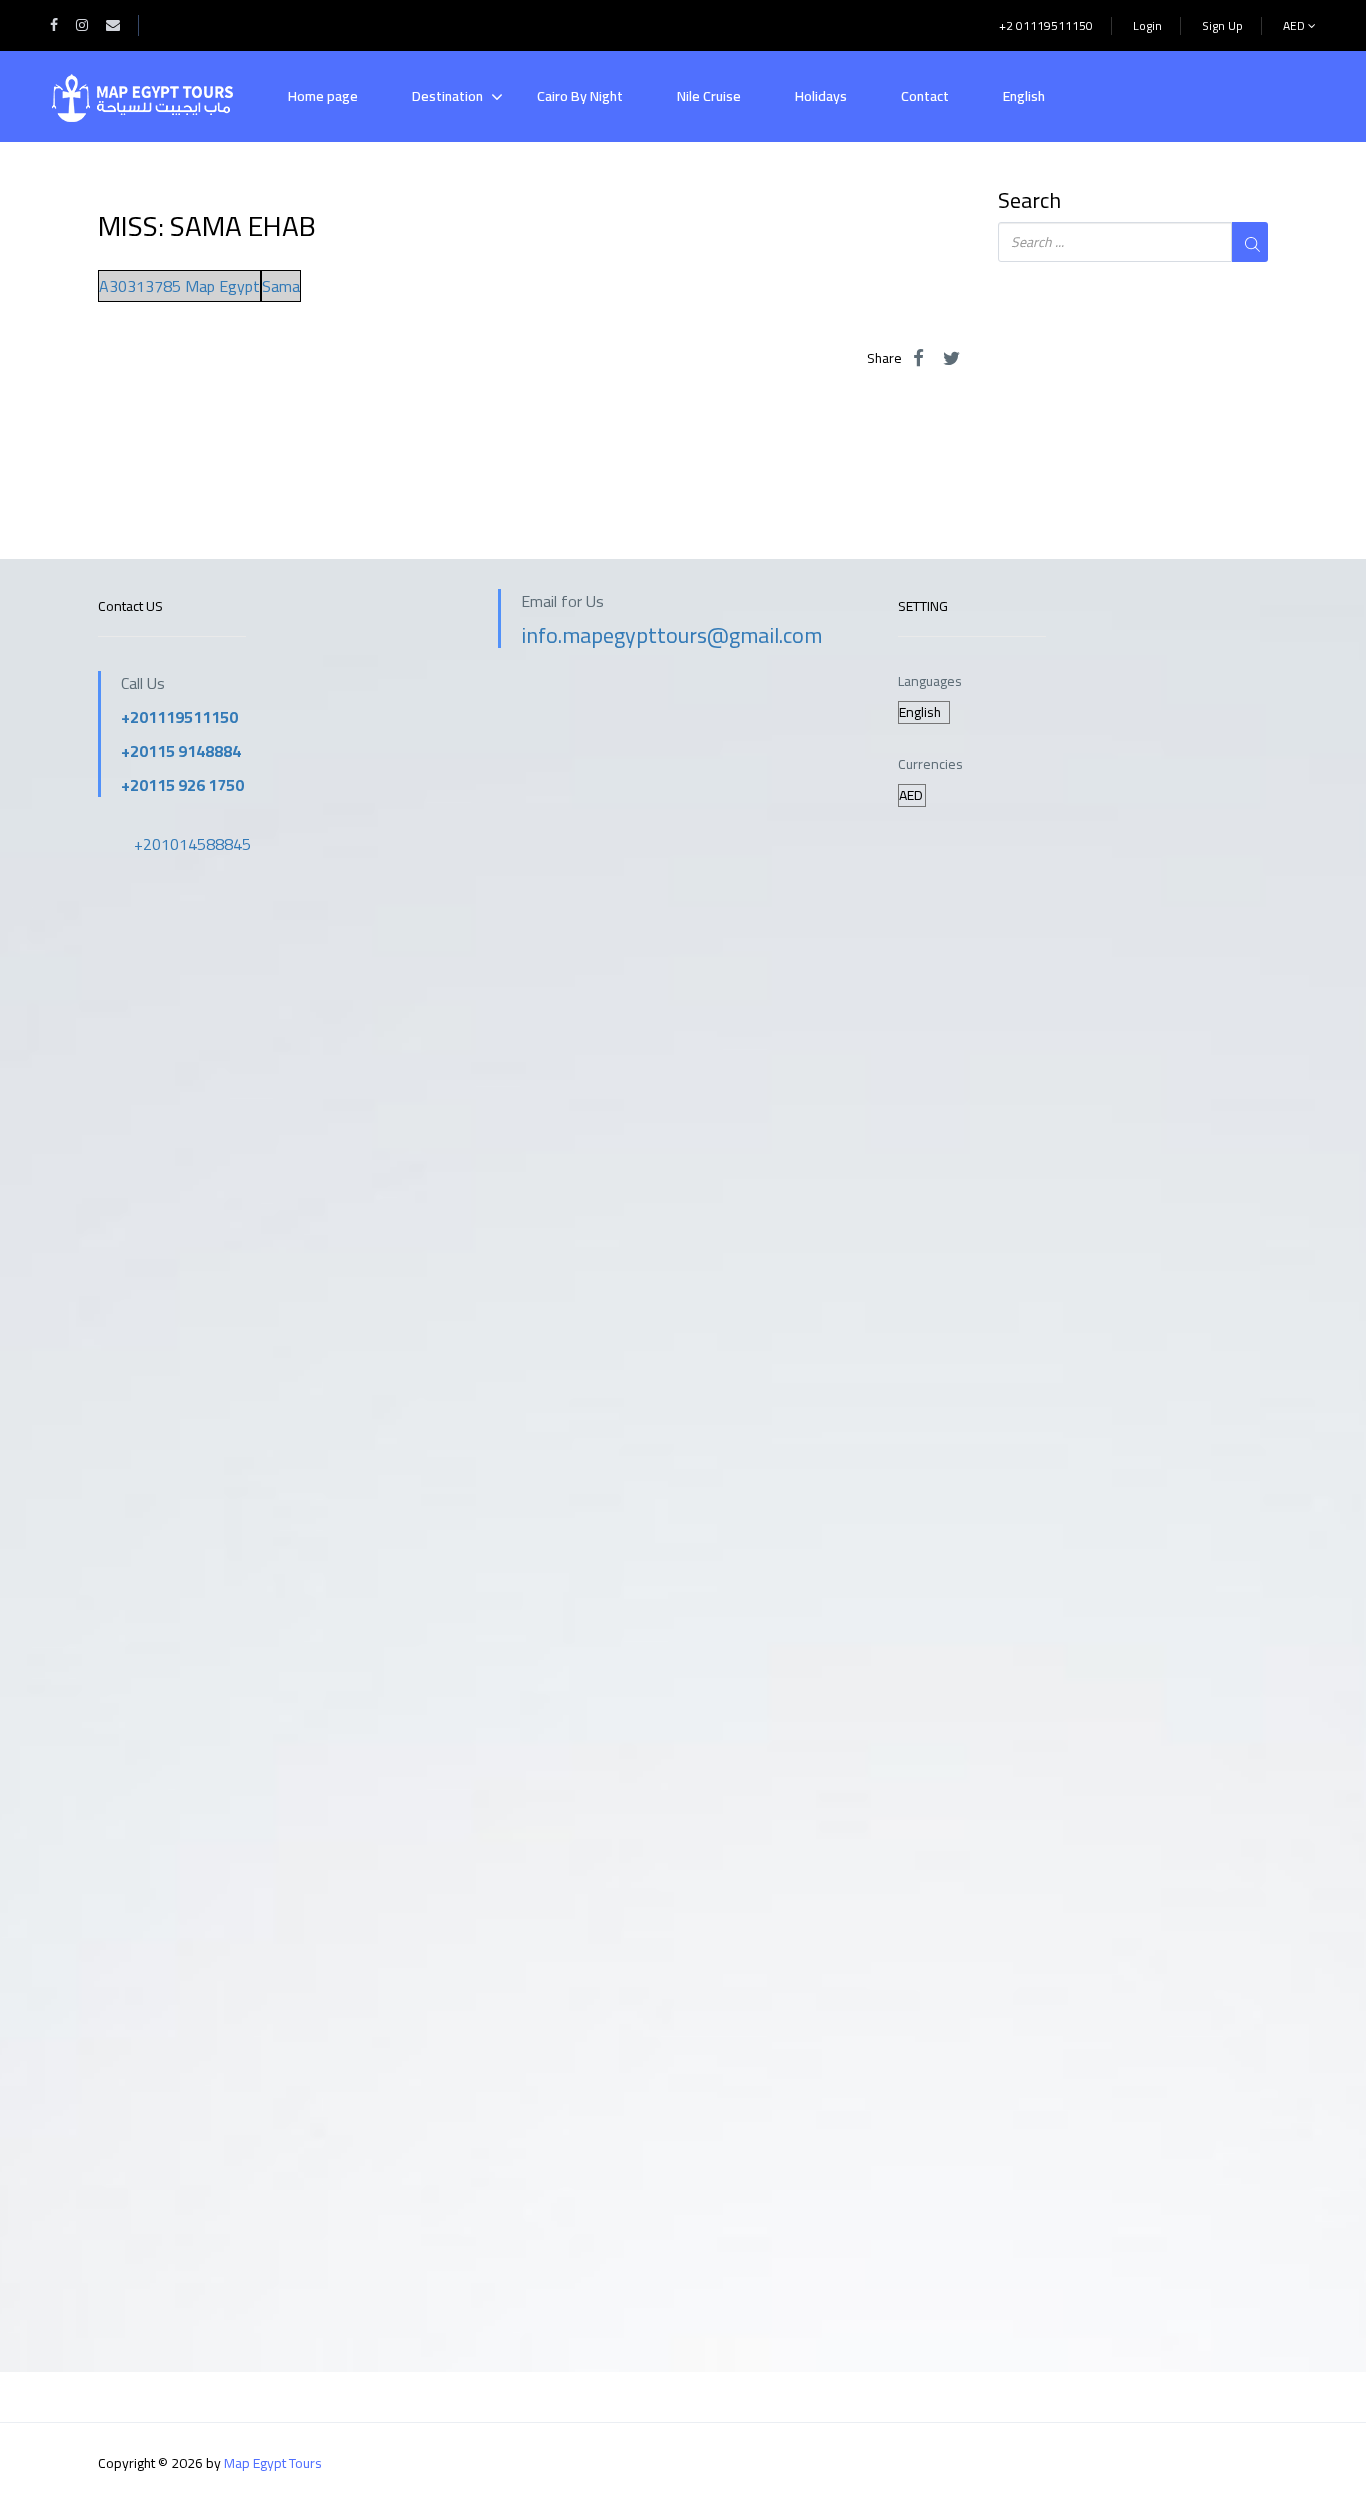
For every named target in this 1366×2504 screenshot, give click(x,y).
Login (1147, 25)
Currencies (930, 764)
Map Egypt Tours (273, 2463)
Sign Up (1222, 25)
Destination (447, 96)
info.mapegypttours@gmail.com (671, 635)
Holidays (821, 96)
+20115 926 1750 (182, 785)
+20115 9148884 (181, 751)
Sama (281, 286)
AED (1295, 25)
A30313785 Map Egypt (179, 286)
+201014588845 (192, 844)
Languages (930, 681)
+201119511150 (179, 717)
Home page (323, 96)
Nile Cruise (709, 96)
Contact (925, 96)
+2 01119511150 (1046, 25)
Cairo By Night (580, 96)
